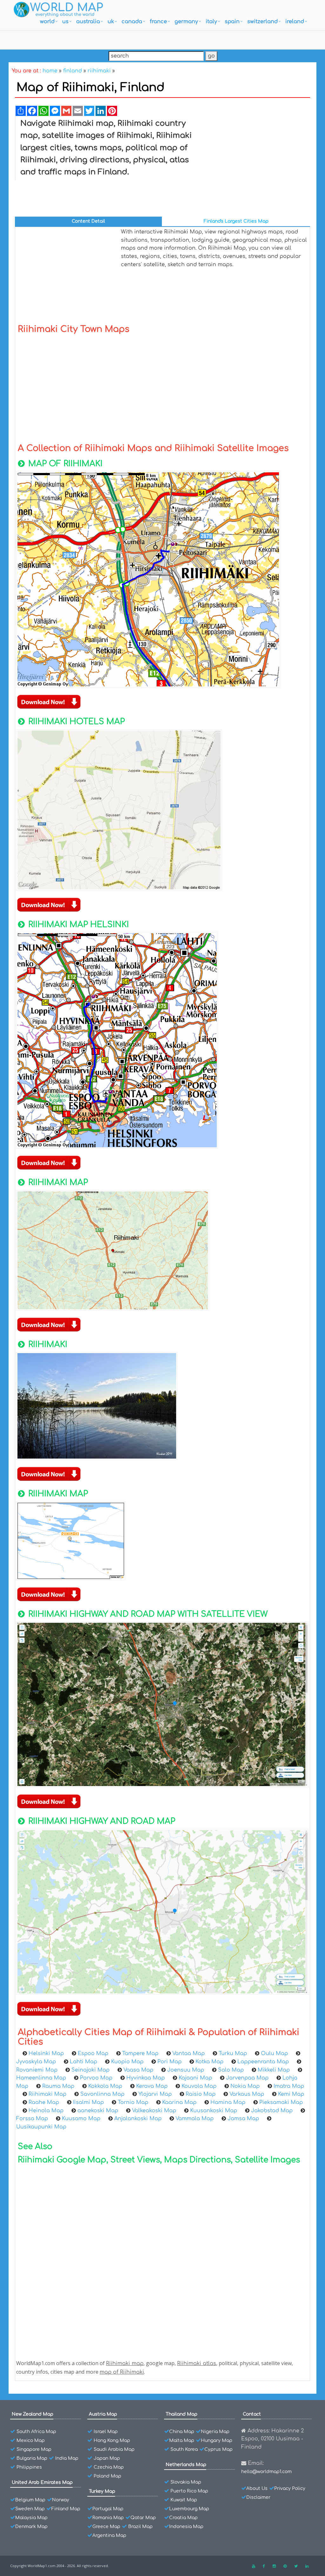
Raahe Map (44, 2102)
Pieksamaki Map (281, 2102)
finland (73, 71)
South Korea (184, 2449)
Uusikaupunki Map (41, 2127)
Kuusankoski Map (214, 2111)
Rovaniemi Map (37, 2070)
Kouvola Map (199, 2086)
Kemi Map (291, 2094)
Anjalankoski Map (138, 2119)
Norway (61, 2500)
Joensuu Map (186, 2070)
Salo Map (231, 2070)
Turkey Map (102, 2491)
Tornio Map (133, 2102)
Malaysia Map (31, 2518)
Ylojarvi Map (155, 2094)
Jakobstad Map (272, 2111)
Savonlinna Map (102, 2094)
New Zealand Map (33, 2414)
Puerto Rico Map (189, 2491)
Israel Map (106, 2432)
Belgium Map (30, 2500)
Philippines (29, 2467)
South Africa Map (36, 2432)
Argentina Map (109, 2536)
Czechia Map (109, 2467)
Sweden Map (30, 2509)
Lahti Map (83, 2062)
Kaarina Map (179, 2102)
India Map (67, 2458)
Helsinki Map (46, 2053)
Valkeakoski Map (154, 2111)
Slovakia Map (186, 2482)
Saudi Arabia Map (114, 2449)
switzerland (262, 22)
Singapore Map (34, 2449)
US (65, 22)
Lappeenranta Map (263, 2062)
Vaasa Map (138, 2070)
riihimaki (99, 71)
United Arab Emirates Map (42, 2482)
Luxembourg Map (189, 2509)
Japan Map (107, 2458)
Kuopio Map (127, 2062)
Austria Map (103, 2414)
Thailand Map (182, 2414)
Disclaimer (258, 2497)
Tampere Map (140, 2053)
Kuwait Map (184, 2500)
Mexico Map (31, 2441)
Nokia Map (245, 2086)
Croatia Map (183, 2518)
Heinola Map (46, 2111)
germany (186, 22)
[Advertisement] (255, 165)
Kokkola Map (105, 2086)
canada (132, 22)
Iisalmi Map (88, 2102)
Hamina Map (228, 2102)
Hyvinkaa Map (146, 2078)
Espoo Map (93, 2053)
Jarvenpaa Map (247, 2078)
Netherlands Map (186, 2465)
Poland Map (107, 2476)
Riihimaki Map (47, 2094)
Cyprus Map (219, 2449)
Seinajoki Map (90, 2070)
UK (111, 22)
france (158, 22)
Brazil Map (140, 2527)
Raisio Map (201, 2094)
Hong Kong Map (112, 2441)
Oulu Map (274, 2053)
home (50, 71)
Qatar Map (143, 2518)
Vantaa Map (189, 2053)
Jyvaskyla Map (36, 2062)
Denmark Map (31, 2527)
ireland (295, 22)
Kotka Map (209, 2062)
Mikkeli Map (274, 2070)
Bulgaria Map (32, 2458)
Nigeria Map (215, 2432)
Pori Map (169, 2062)
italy (211, 22)
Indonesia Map (186, 2527)
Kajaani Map (195, 2078)
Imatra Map (289, 2086)
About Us (257, 2488)
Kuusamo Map (81, 2119)
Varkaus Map (247, 2094)
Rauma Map (58, 2086)
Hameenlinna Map (41, 2078)
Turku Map (233, 2053)
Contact (252, 2414)
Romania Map (108, 2518)
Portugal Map (108, 2509)
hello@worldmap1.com (266, 2472)
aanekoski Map (98, 2111)
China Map (182, 2432)
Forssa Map (32, 2119)
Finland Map (66, 2509)
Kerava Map (152, 2086)
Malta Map (182, 2441)
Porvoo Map (96, 2078)
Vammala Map (195, 2119)
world (47, 22)
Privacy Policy (290, 2488)
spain (232, 22)
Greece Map (106, 2527)
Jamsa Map (243, 2119)
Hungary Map (217, 2441)
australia (88, 22)
